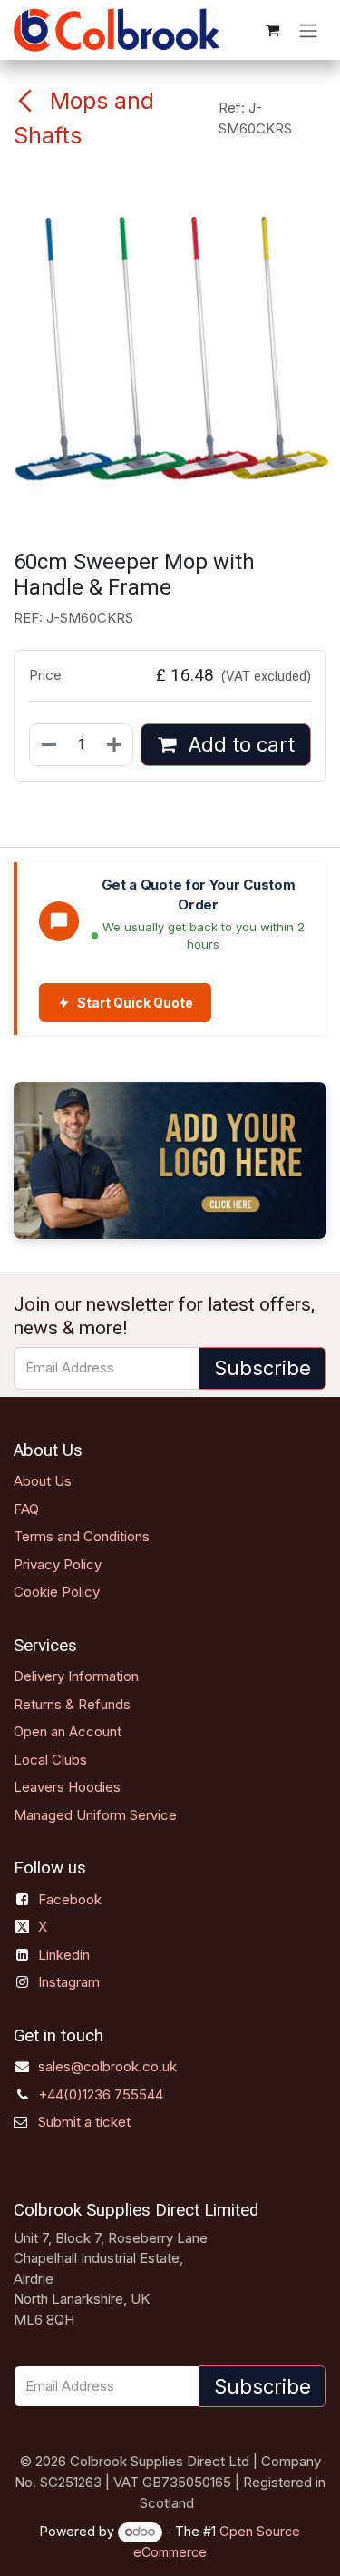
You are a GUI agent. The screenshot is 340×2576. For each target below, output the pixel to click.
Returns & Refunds (72, 1704)
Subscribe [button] (262, 1368)
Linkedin (64, 1955)
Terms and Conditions (82, 1536)
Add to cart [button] (239, 744)
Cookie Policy (57, 1592)
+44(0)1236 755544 (101, 2094)
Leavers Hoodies (67, 1787)
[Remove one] (48, 745)
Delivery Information (76, 1676)
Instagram (69, 1982)
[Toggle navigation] (308, 30)
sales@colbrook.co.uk (107, 2066)
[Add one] (115, 745)
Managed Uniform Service (95, 1815)
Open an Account (68, 1731)
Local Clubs (50, 1760)
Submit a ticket (84, 2122)
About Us (43, 1481)
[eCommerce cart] (272, 30)
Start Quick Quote (135, 1003)
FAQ (26, 1509)
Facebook (70, 1899)
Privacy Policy (58, 1564)
